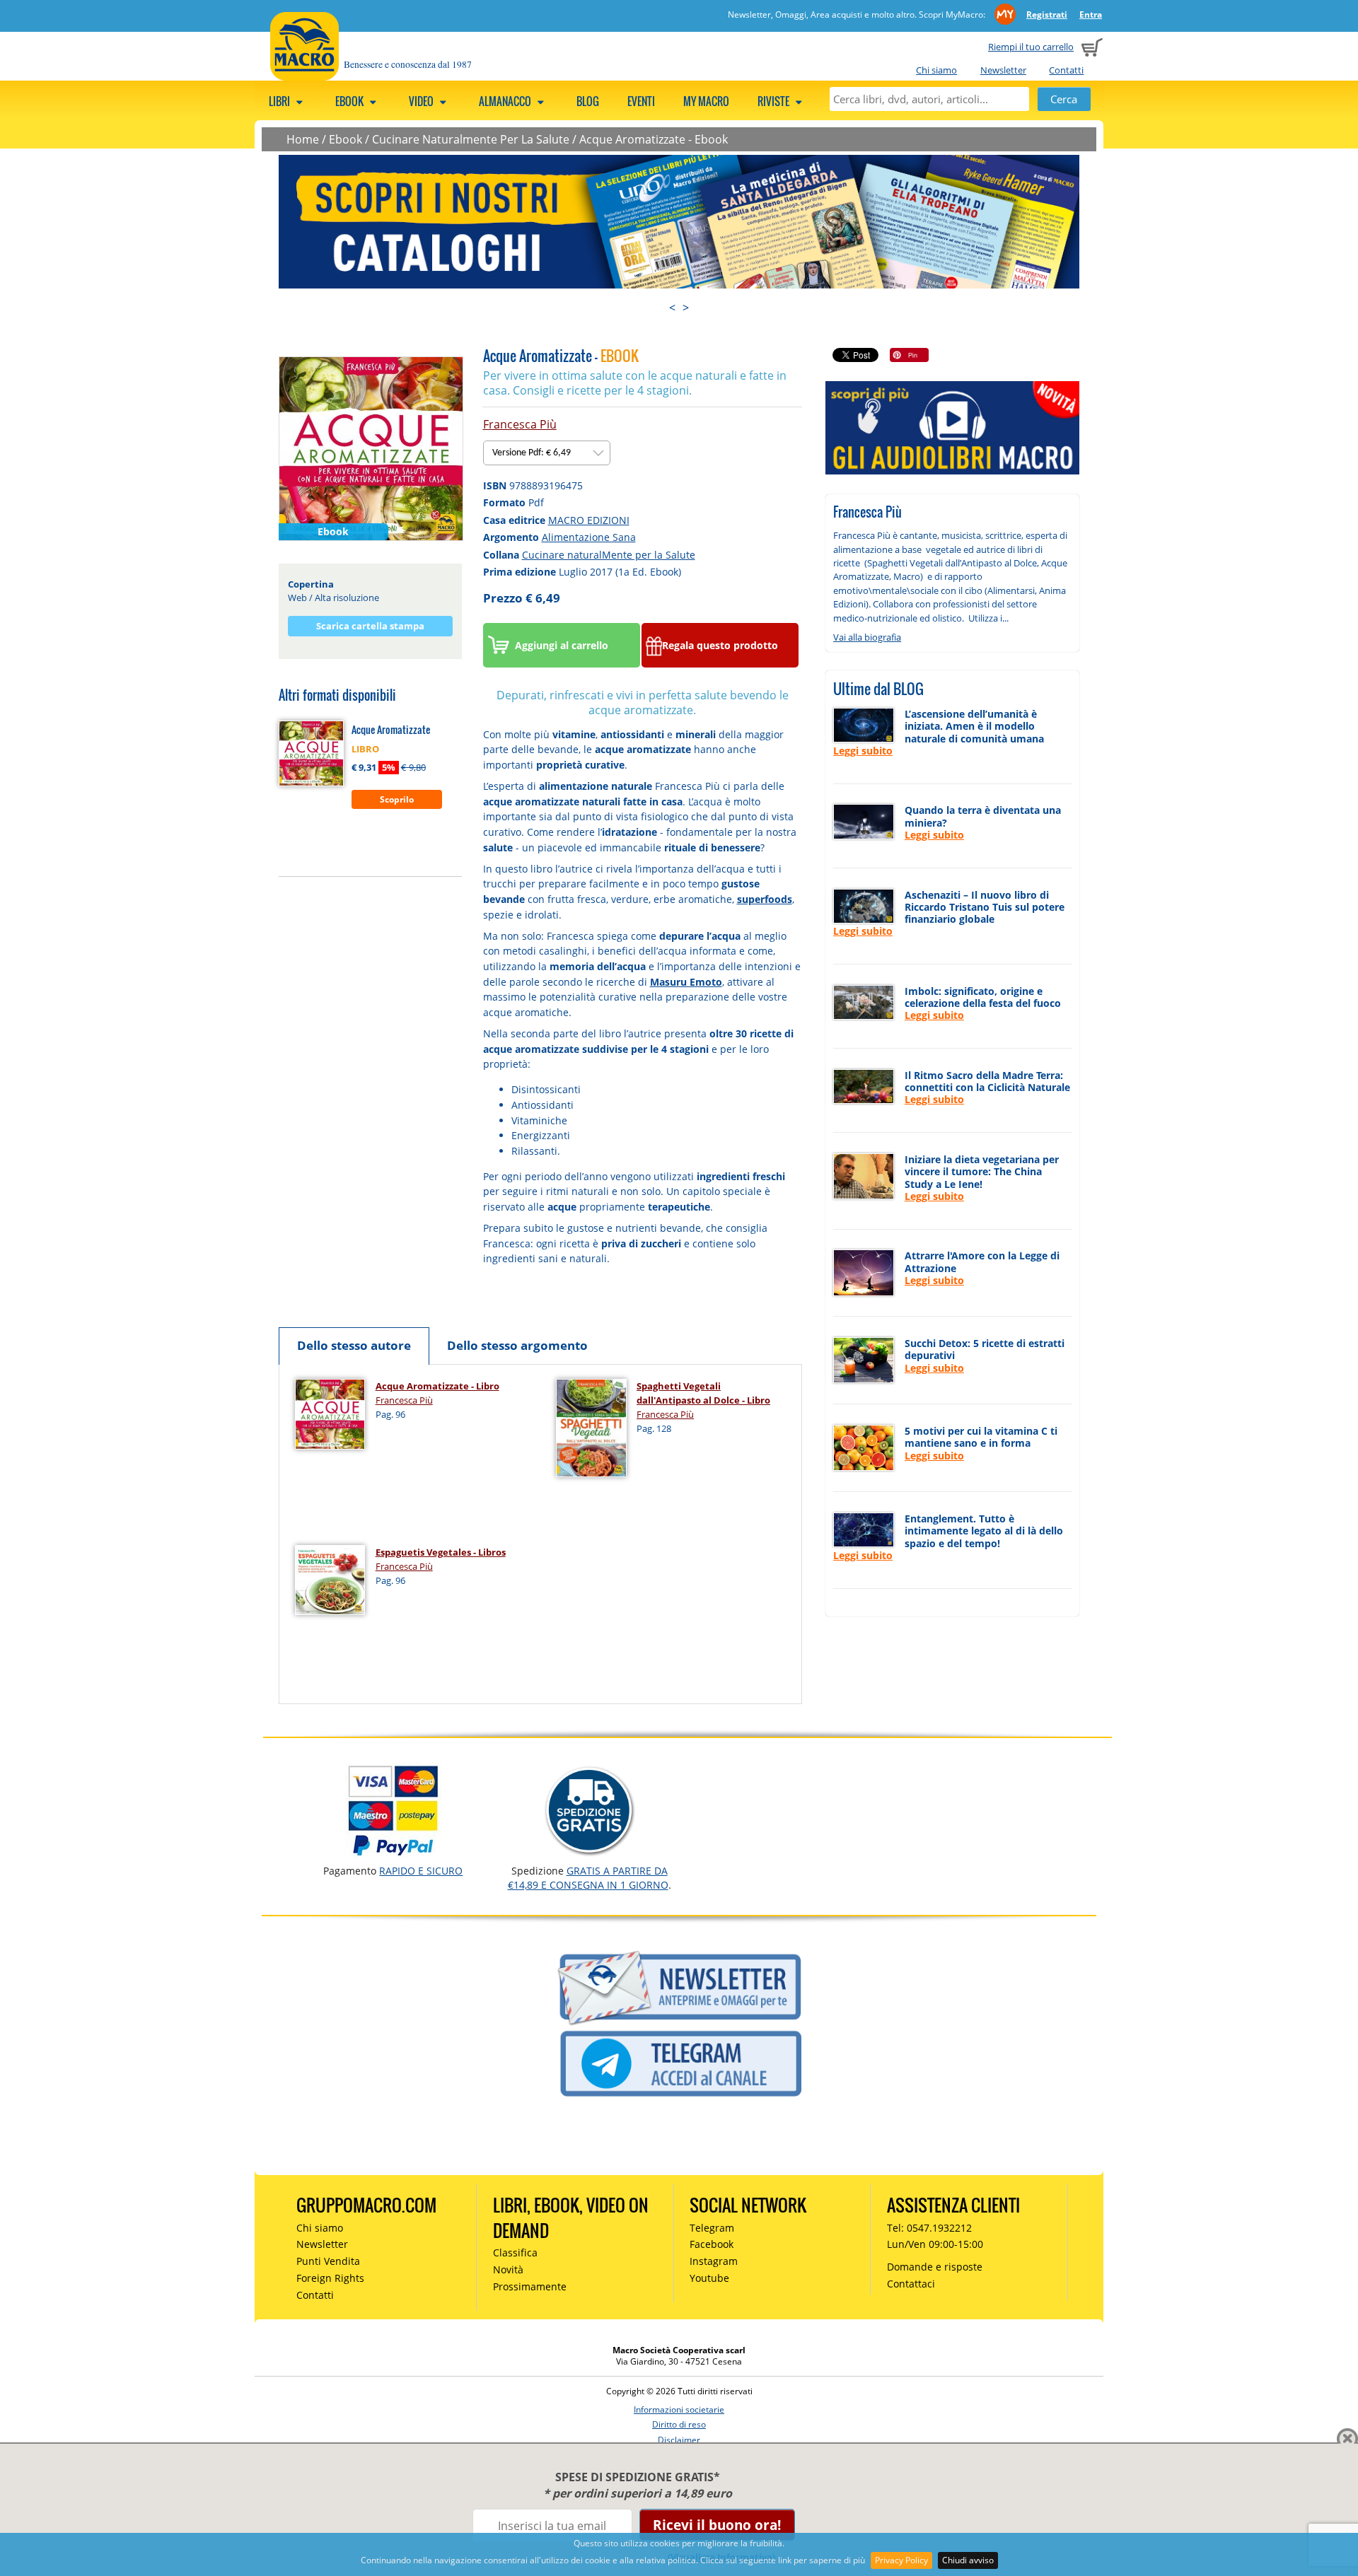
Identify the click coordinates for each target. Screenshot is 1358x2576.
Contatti (1066, 70)
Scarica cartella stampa (370, 626)
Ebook (346, 139)
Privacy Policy (901, 2560)
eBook (350, 101)
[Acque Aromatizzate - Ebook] (371, 448)
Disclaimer (679, 2440)
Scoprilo (397, 799)
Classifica (515, 2252)
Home (303, 139)
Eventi (641, 101)
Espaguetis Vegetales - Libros (441, 1552)
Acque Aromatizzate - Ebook (654, 139)
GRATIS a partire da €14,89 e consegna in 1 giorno (588, 1878)
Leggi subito (863, 751)
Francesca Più (520, 424)
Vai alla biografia (867, 637)
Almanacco (506, 101)
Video (422, 101)
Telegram (712, 2228)
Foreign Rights (330, 2278)
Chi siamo (936, 70)
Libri (280, 101)
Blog (588, 101)
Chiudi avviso (968, 2560)
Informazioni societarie (679, 2409)
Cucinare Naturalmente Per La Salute (471, 139)
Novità (508, 2269)
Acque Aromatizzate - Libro (437, 1386)
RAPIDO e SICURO (421, 1871)
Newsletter (1003, 70)
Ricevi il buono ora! (717, 2525)
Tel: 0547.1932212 (929, 2228)
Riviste (774, 101)
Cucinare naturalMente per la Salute (609, 555)
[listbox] (547, 453)
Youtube (709, 2278)
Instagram (714, 2261)
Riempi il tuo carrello (1031, 47)
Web (297, 598)
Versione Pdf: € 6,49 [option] (533, 453)
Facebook (712, 2244)
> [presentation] (686, 308)
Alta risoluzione (347, 598)
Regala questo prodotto (720, 645)
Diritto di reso (679, 2424)
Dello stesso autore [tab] (354, 1345)
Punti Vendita (328, 2261)
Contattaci (911, 2284)
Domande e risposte (935, 2267)
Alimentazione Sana (589, 537)
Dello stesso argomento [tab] (517, 1345)
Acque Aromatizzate (391, 729)
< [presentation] (672, 308)
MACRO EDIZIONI (589, 520)
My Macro (706, 101)
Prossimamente (530, 2286)
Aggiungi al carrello (562, 645)
